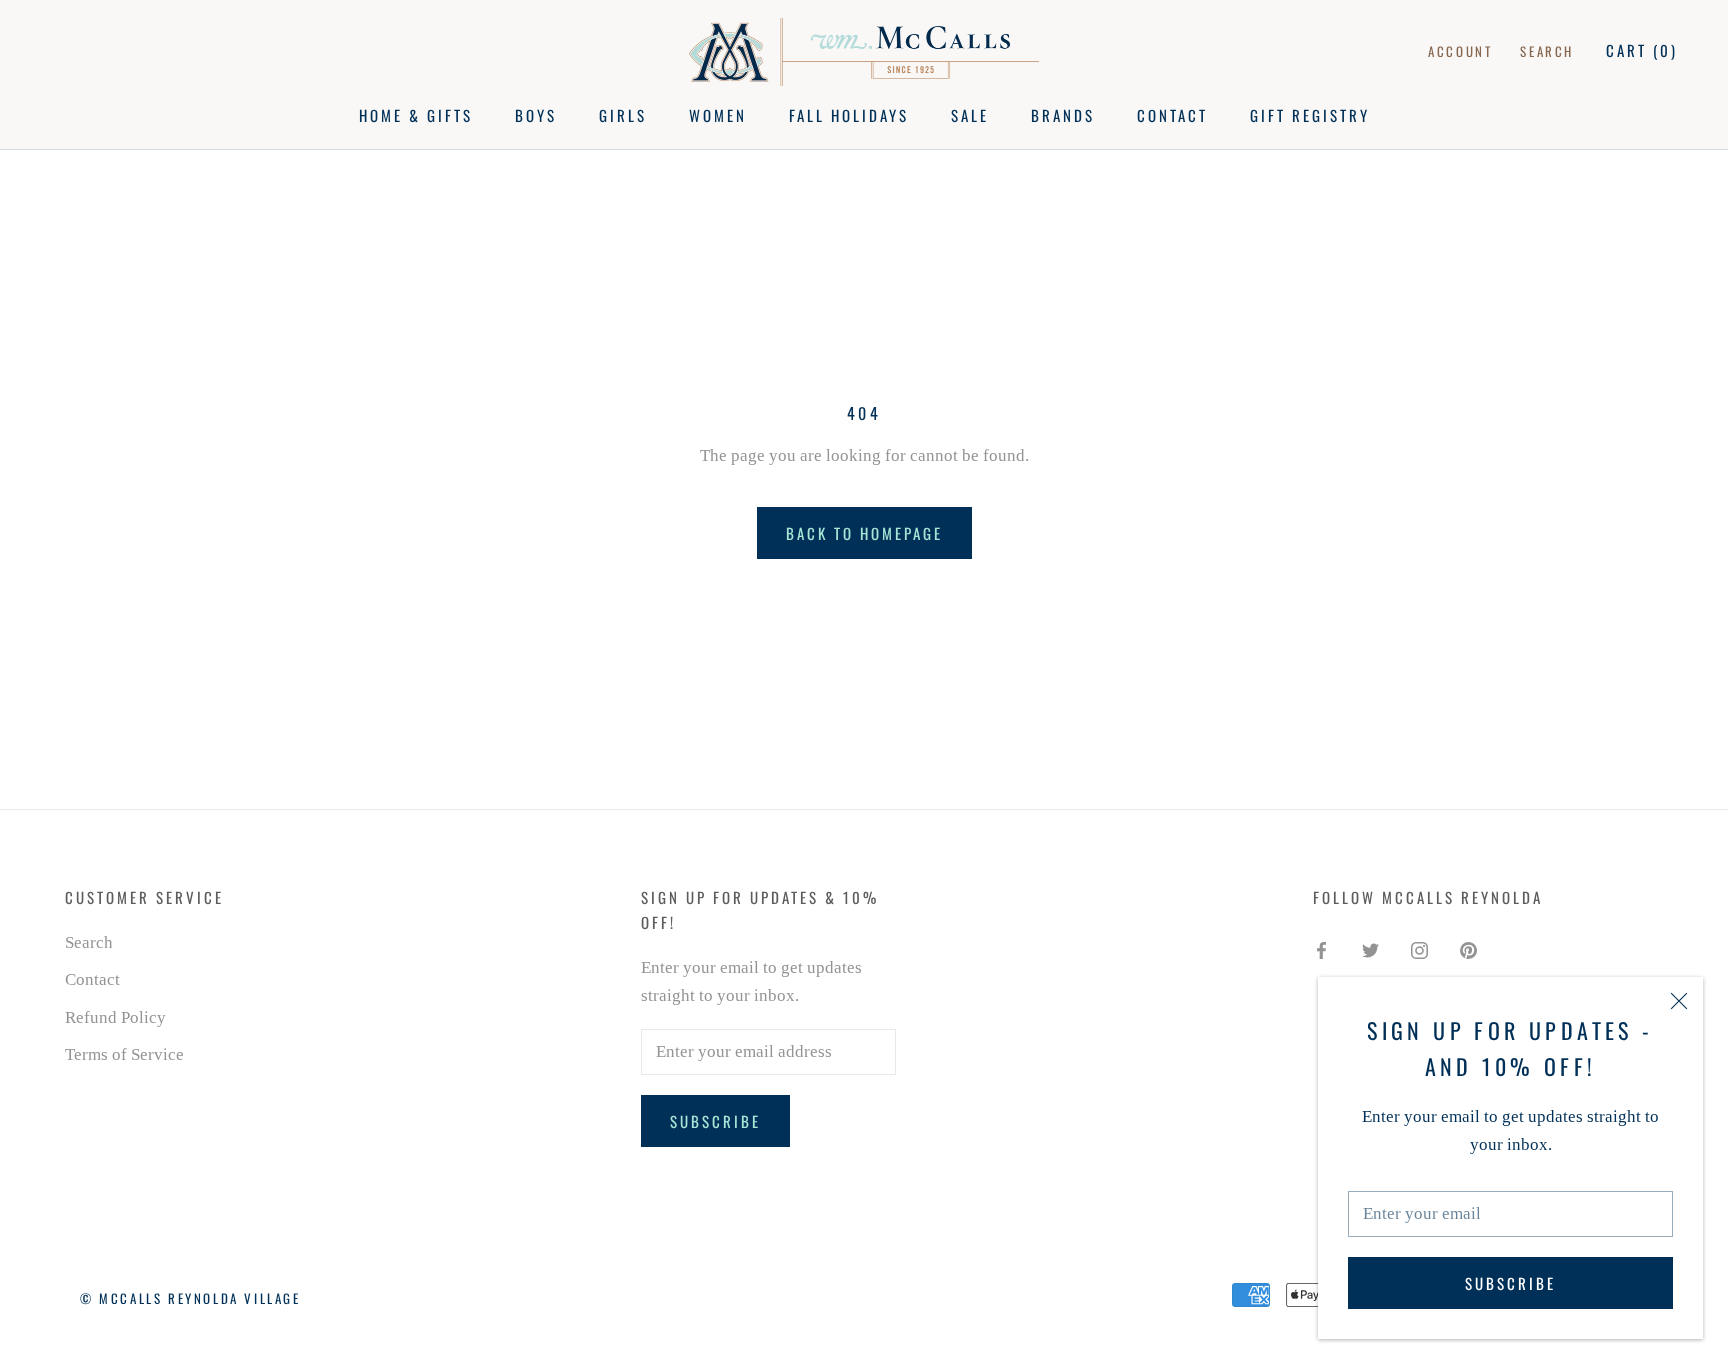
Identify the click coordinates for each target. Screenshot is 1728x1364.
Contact (1172, 115)
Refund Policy (115, 1017)
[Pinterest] (1468, 950)
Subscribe (1510, 1283)
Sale (970, 115)
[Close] (1679, 1001)
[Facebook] (1321, 950)
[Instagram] (1419, 950)
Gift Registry (1310, 115)
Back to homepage (864, 533)
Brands (1063, 115)
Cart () (1642, 50)
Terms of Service (124, 1054)
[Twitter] (1370, 950)
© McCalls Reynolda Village (190, 1298)
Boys (536, 115)
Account (1460, 51)
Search (1547, 51)
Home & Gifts (416, 115)
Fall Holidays (849, 115)
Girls (623, 115)
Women (718, 115)
